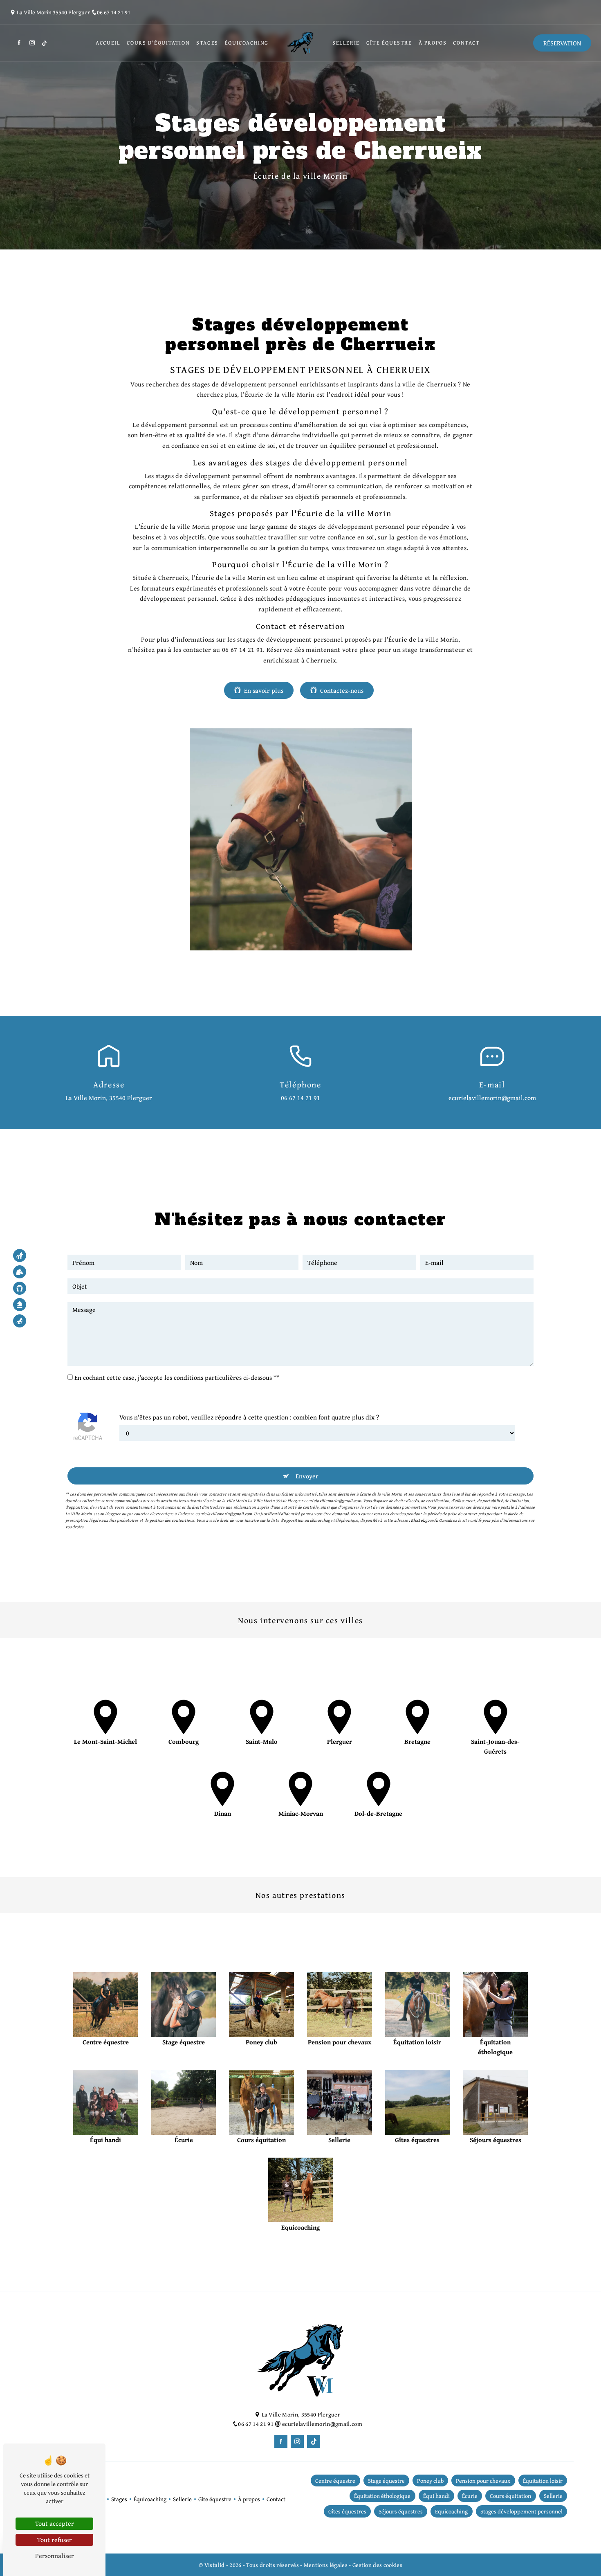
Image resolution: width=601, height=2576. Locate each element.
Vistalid (215, 2565)
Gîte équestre (389, 43)
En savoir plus (264, 690)
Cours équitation (510, 2496)
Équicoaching (247, 43)
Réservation (562, 43)
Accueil (108, 43)
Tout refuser (55, 2540)
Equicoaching (451, 2511)
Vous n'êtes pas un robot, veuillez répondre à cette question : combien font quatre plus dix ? (249, 1417)
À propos (433, 43)
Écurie (470, 2496)
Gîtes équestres (347, 2511)
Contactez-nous (342, 690)
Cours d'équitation (158, 43)
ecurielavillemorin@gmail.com (492, 1098)
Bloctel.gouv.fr (424, 1520)
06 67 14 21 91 (114, 12)
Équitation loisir (543, 2481)
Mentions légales (325, 2565)
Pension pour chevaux (483, 2481)
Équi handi (436, 2496)
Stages (207, 43)
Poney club (430, 2481)
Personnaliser (55, 2556)
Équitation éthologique (382, 2496)
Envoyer (307, 1476)
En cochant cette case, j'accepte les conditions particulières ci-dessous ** (177, 1377)
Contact (466, 43)
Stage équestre (386, 2481)
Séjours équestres (401, 2511)
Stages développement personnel (521, 2511)
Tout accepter (55, 2523)
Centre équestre (335, 2481)
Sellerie (346, 43)
